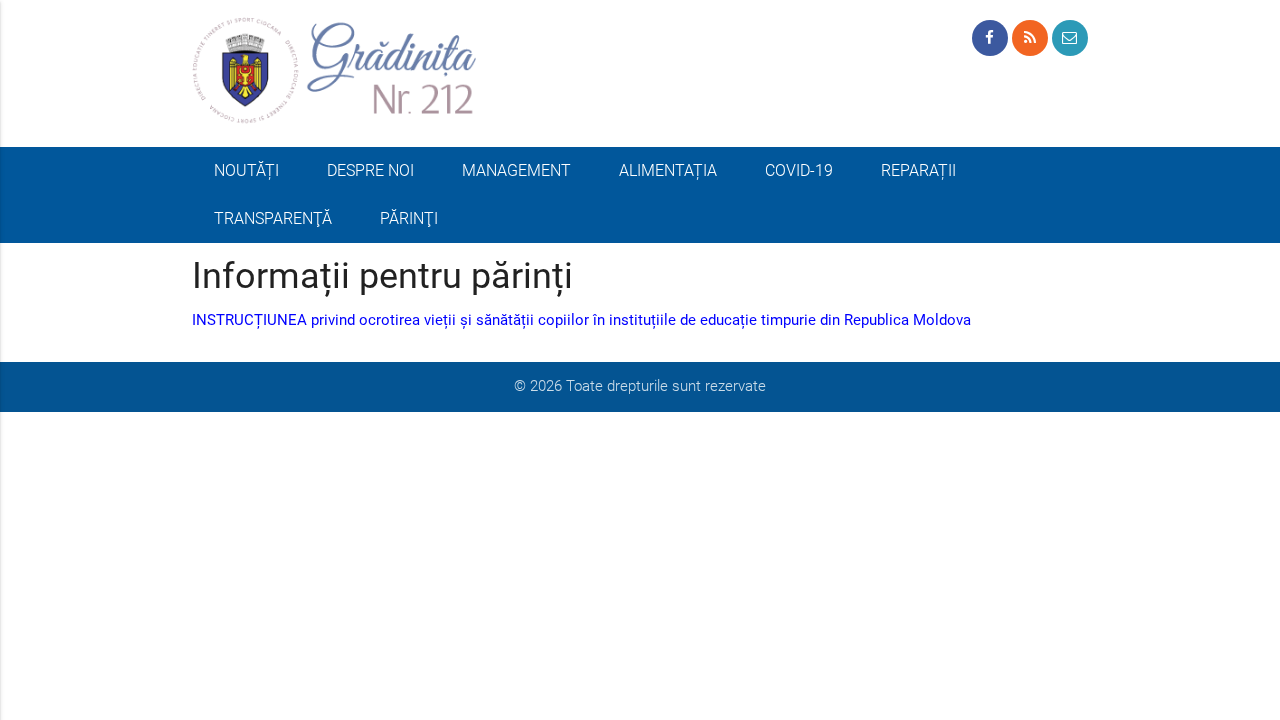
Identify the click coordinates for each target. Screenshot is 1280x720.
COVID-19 (799, 170)
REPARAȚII (918, 170)
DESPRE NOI (370, 170)
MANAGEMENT (516, 170)
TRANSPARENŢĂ (273, 218)
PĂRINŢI (409, 218)
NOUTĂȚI (246, 170)
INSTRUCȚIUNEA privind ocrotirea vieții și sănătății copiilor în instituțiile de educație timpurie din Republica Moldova (581, 320)
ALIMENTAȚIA (668, 170)
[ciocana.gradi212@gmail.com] (1070, 38)
